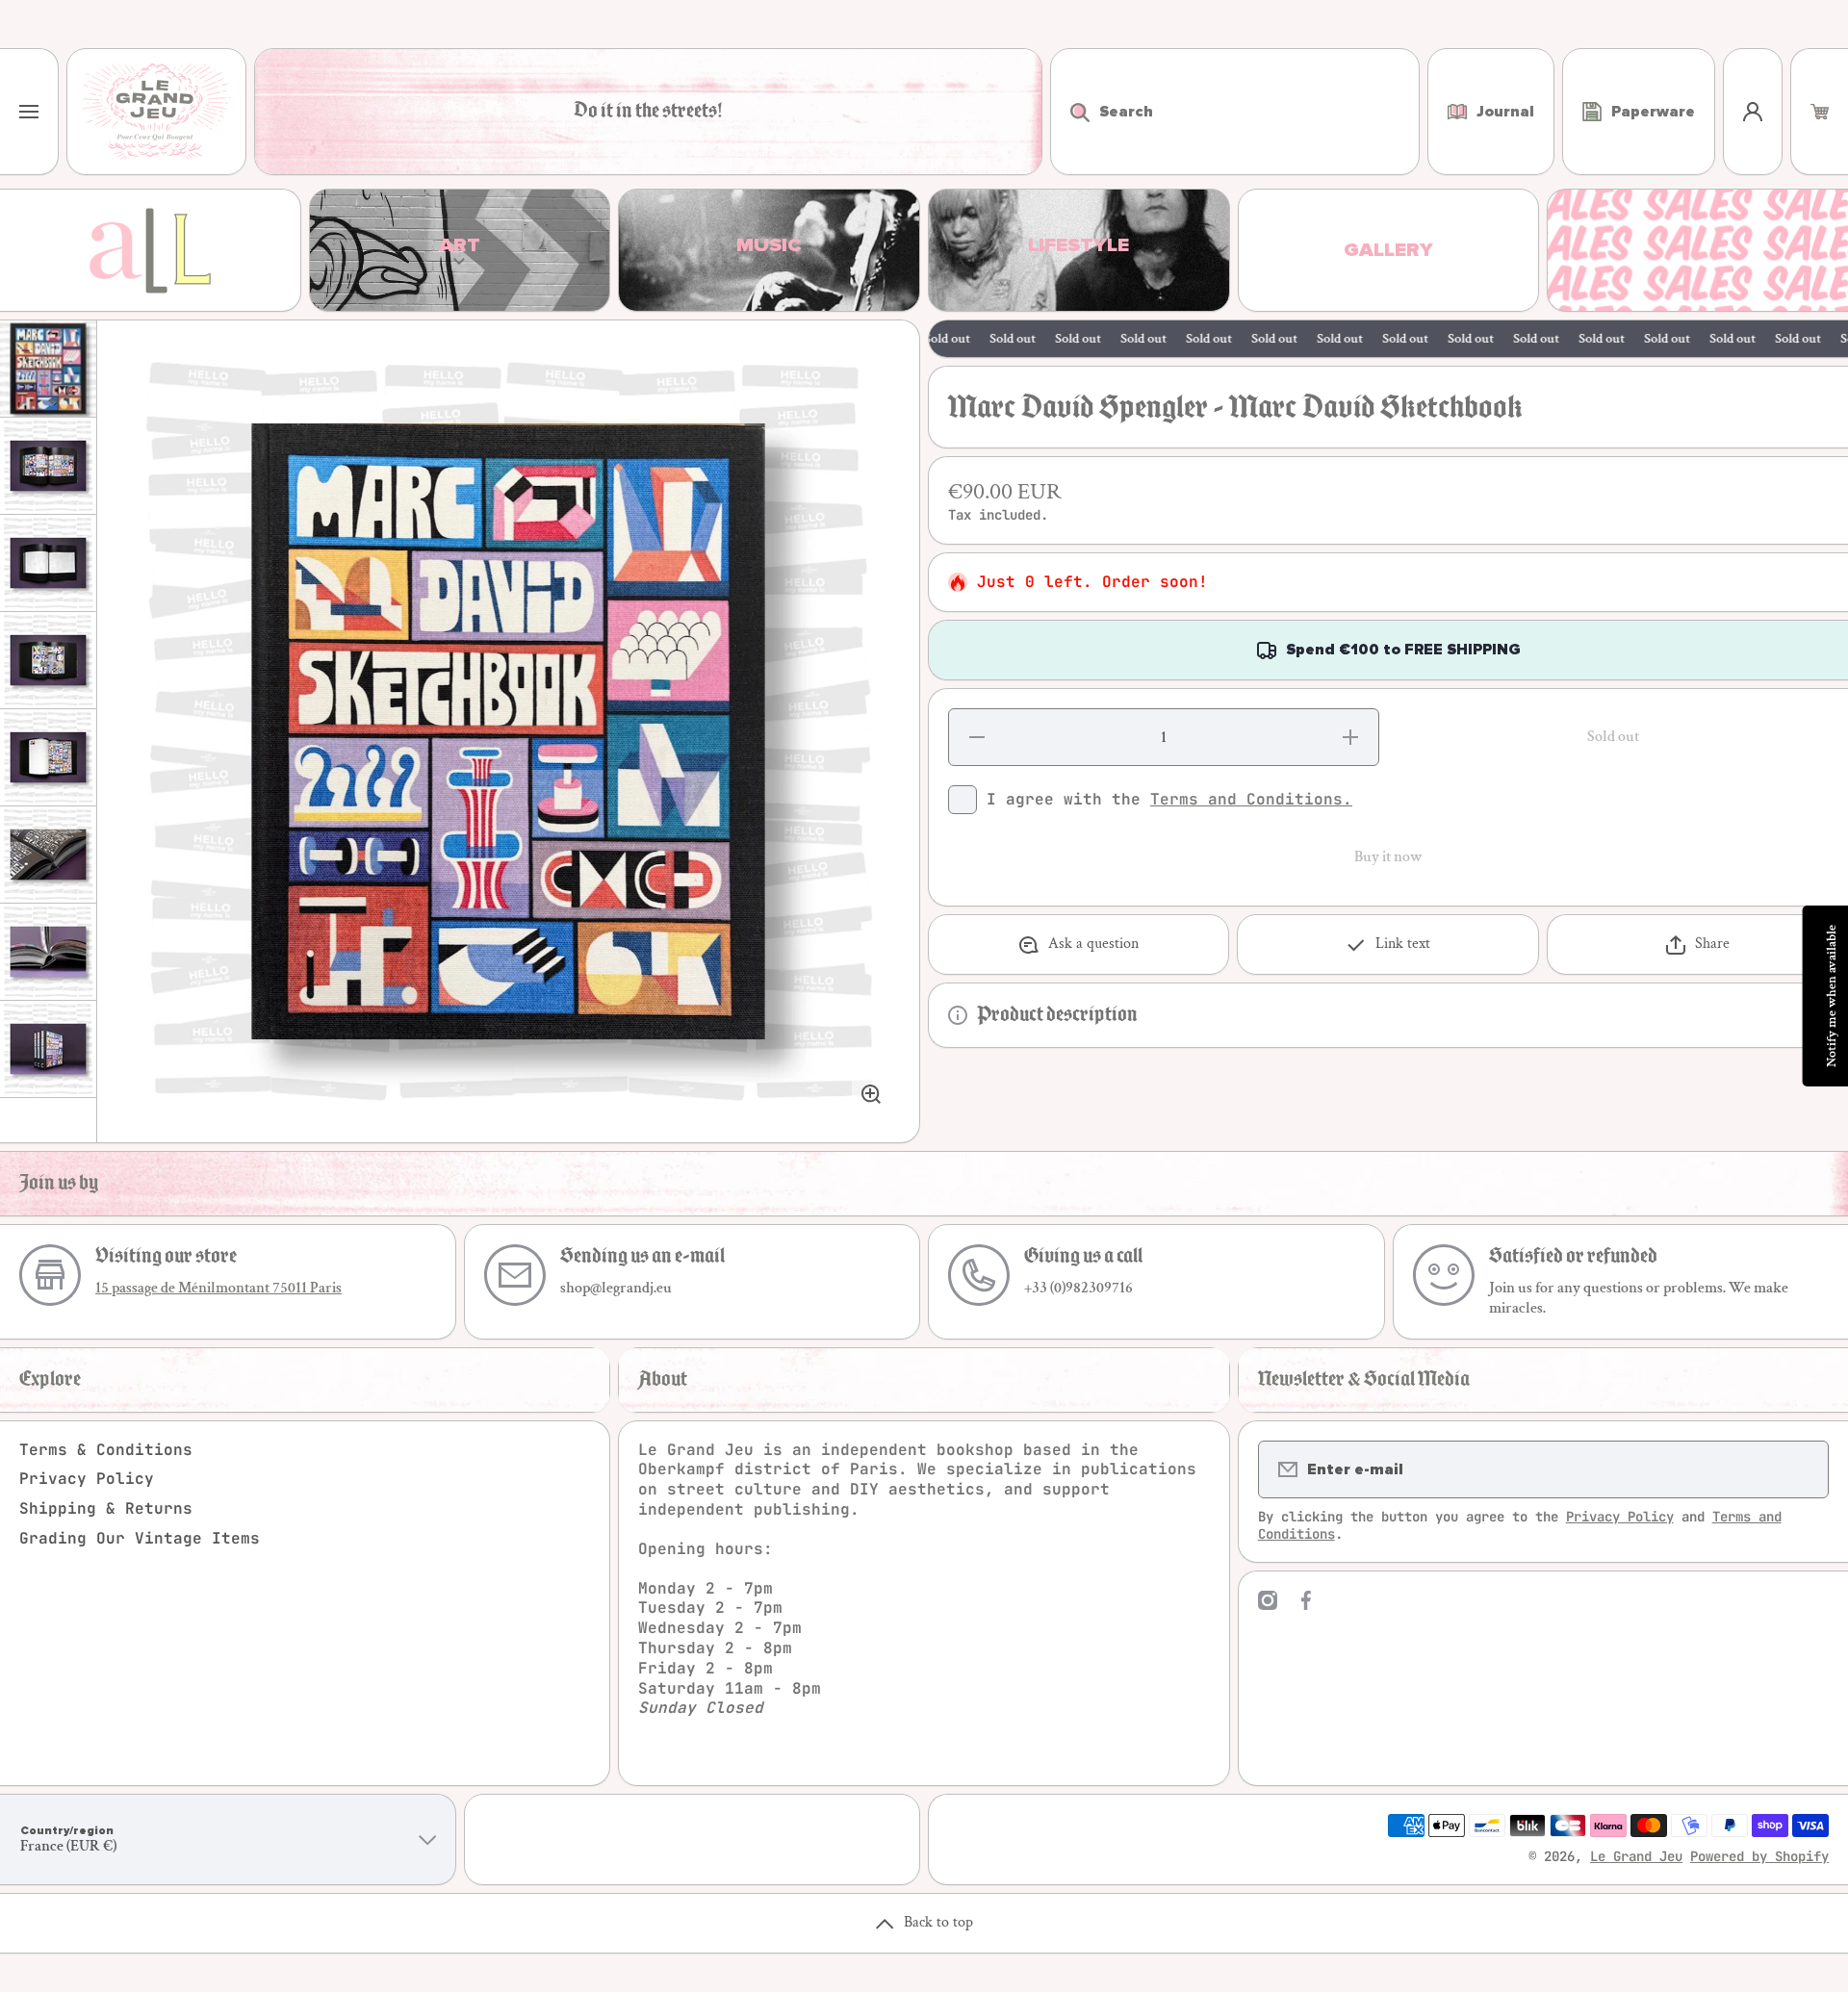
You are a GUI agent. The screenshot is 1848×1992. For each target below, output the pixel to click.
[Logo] (156, 112)
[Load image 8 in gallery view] (48, 1049)
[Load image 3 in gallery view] (48, 563)
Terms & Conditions (106, 1450)
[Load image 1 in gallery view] (48, 369)
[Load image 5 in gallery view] (48, 757)
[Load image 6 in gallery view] (48, 855)
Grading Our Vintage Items (140, 1538)
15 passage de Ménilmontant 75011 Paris (218, 1288)
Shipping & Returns (106, 1508)
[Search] (1070, 112)
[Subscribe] (1802, 1469)
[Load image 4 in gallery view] (48, 660)
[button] (1820, 112)
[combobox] (1235, 112)
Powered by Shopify (1759, 1856)
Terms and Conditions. (1251, 799)
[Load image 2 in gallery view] (48, 466)
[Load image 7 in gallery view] (48, 952)
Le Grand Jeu (1636, 1856)
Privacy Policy (87, 1479)
